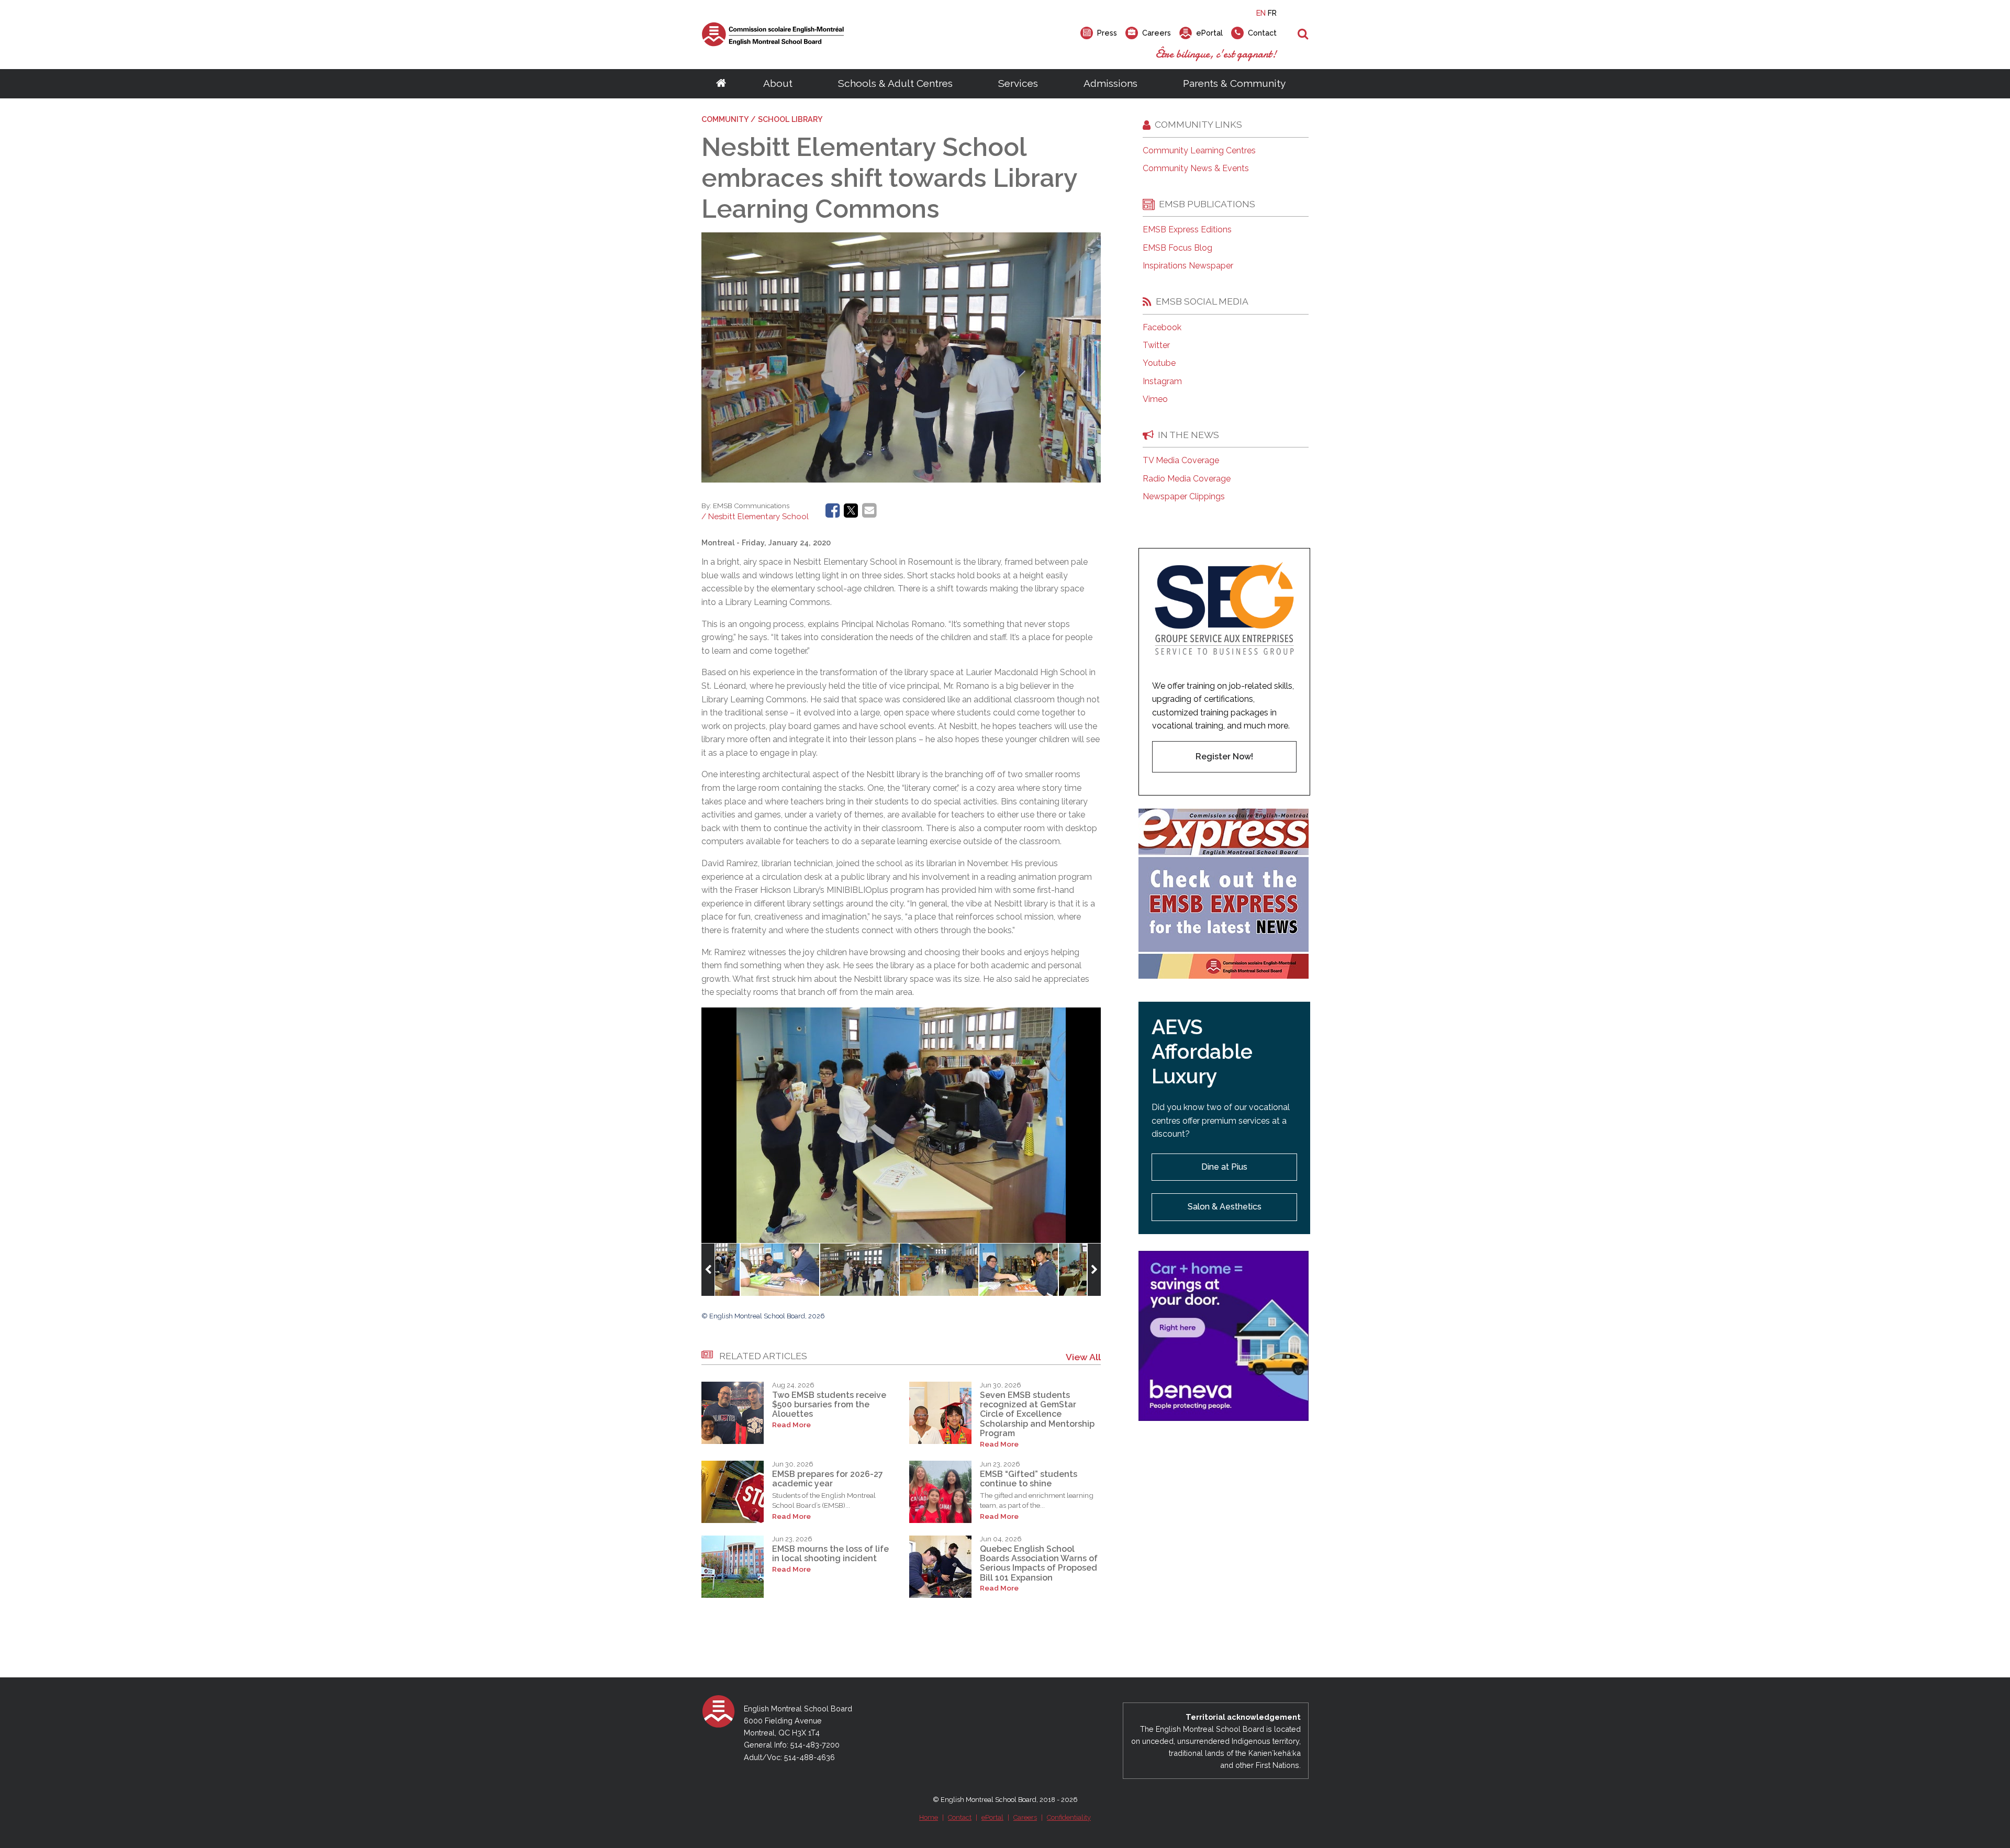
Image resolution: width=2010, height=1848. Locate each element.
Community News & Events (1196, 169)
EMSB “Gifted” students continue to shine (1029, 1479)
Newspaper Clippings (1184, 497)
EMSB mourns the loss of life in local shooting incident (830, 1554)
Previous (708, 1270)
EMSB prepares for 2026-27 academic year (828, 1479)
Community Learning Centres (1199, 151)
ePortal (992, 1817)
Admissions (1110, 83)
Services (1018, 83)
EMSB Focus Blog (1177, 248)
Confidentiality (1069, 1817)
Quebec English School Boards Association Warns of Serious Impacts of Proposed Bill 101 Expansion (1039, 1563)
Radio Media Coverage (1187, 479)
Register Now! (1224, 757)
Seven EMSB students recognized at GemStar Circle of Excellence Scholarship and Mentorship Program (1037, 1414)
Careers (1025, 1817)
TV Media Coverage (1181, 461)
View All (1083, 1357)
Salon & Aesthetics (1225, 1207)
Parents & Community (1234, 83)
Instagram (1162, 382)
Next (1094, 1270)
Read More (791, 1425)
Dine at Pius (1224, 1167)
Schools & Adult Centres (895, 83)
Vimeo (1155, 399)
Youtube (1159, 363)
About (778, 83)
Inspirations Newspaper (1188, 266)
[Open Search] (1303, 35)
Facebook (1162, 328)
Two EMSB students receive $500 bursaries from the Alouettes (829, 1405)
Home (929, 1817)
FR (1272, 13)
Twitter (1156, 345)
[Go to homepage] (721, 84)
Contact (960, 1817)
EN (1261, 13)
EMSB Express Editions (1187, 230)
